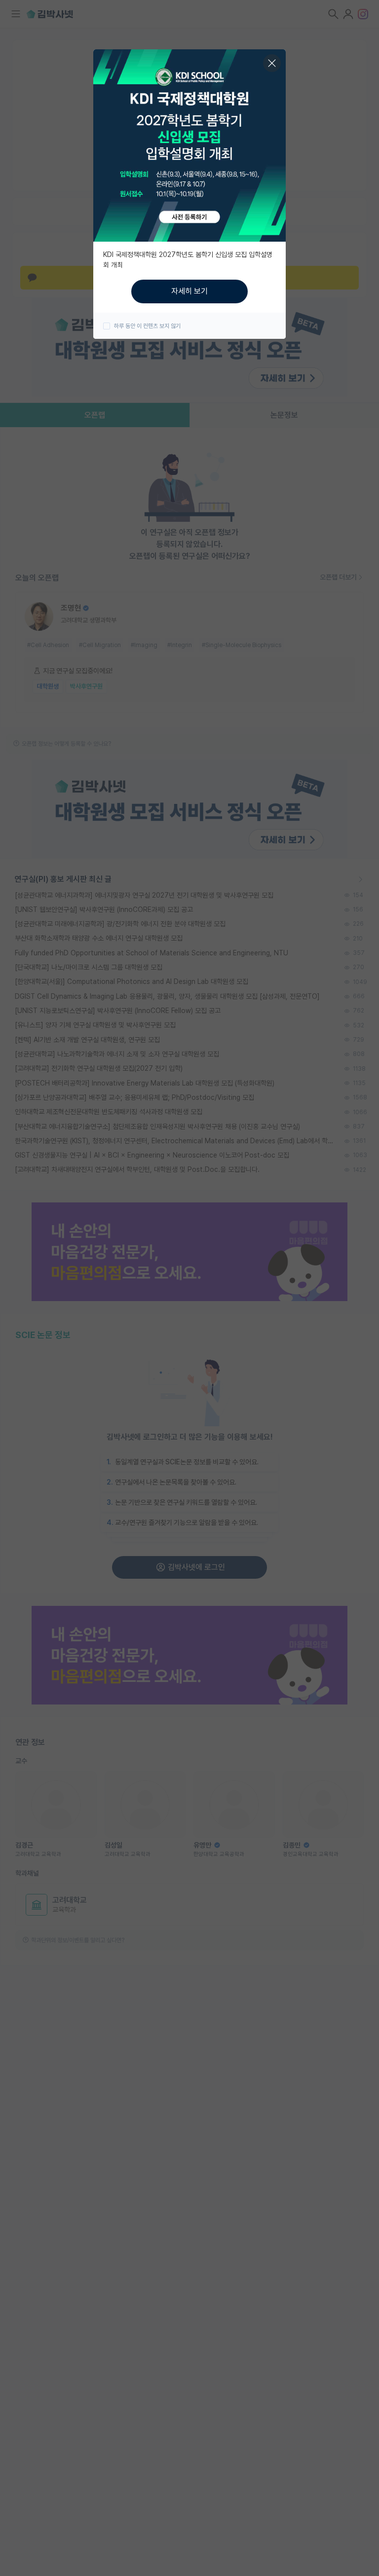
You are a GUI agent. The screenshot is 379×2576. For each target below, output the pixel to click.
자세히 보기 (189, 291)
